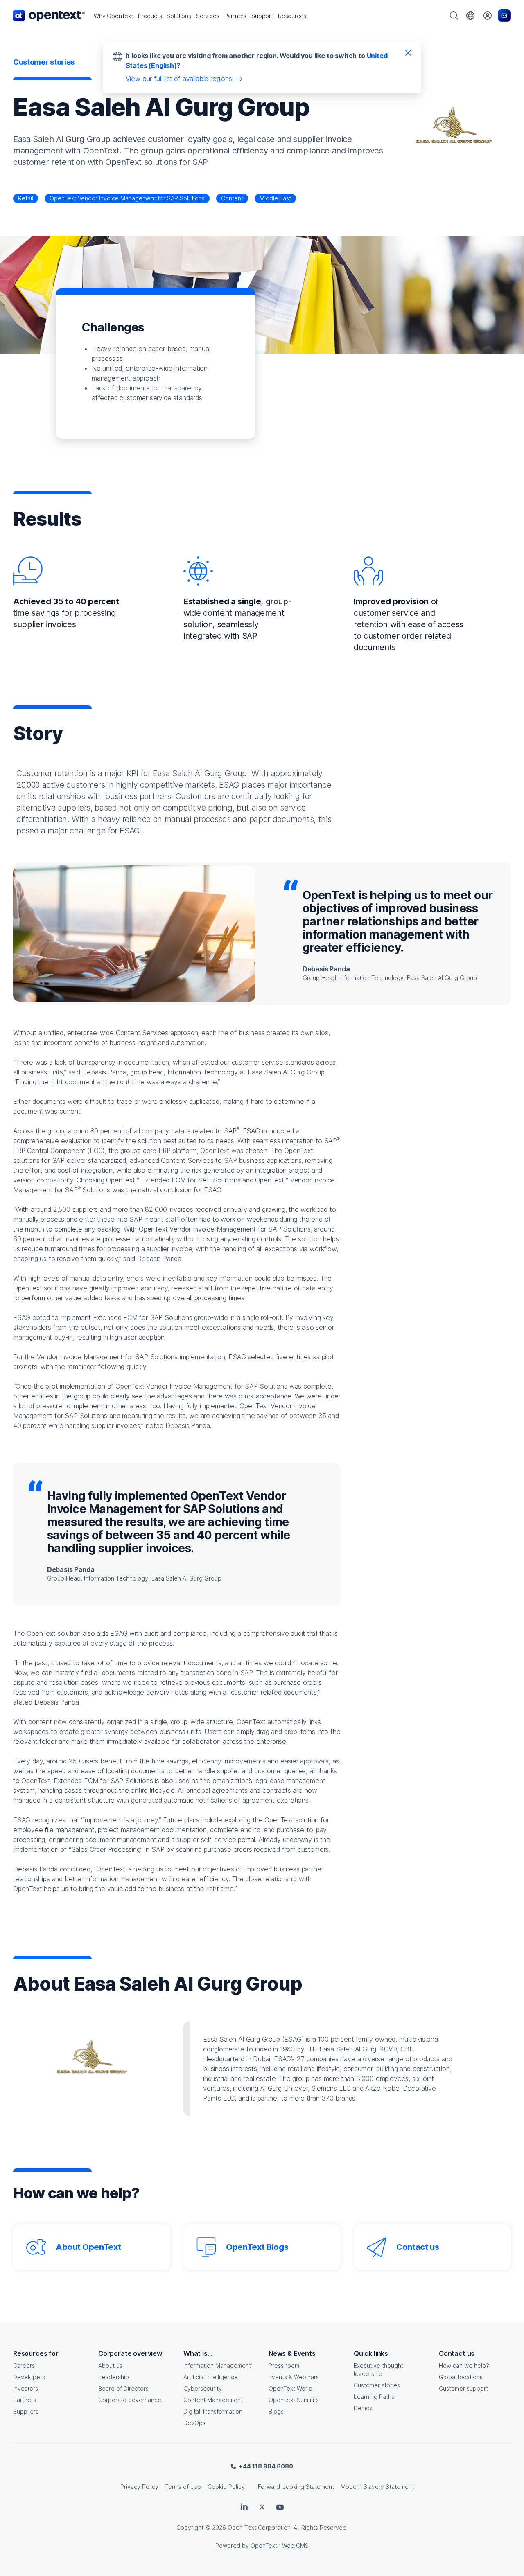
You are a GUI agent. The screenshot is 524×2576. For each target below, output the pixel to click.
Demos (363, 2408)
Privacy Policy (139, 2487)
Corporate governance (130, 2400)
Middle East (275, 198)
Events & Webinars (294, 2377)
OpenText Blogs (257, 2247)
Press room (284, 2365)
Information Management (217, 2365)
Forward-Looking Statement (296, 2487)
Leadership (114, 2377)
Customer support (463, 2388)
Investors (26, 2388)
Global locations (461, 2377)
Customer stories (377, 2385)
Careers (24, 2365)
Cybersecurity (203, 2388)
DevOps (194, 2423)
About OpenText (88, 2247)
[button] (113, 16)
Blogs (276, 2411)
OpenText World (290, 2388)
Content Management (213, 2400)
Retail (26, 198)
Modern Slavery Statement (377, 2487)
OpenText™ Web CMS (280, 2546)
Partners (25, 2400)
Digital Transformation (213, 2411)
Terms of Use (183, 2487)
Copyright (190, 2528)
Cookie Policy (226, 2487)
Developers (29, 2377)
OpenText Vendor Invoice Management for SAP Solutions (127, 198)
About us (110, 2365)
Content (232, 198)
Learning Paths (374, 2397)
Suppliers (26, 2411)
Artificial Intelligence (211, 2377)
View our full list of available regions (179, 79)
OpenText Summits (294, 2400)
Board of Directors (123, 2388)
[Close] (408, 52)
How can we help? (464, 2365)
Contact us (418, 2247)
